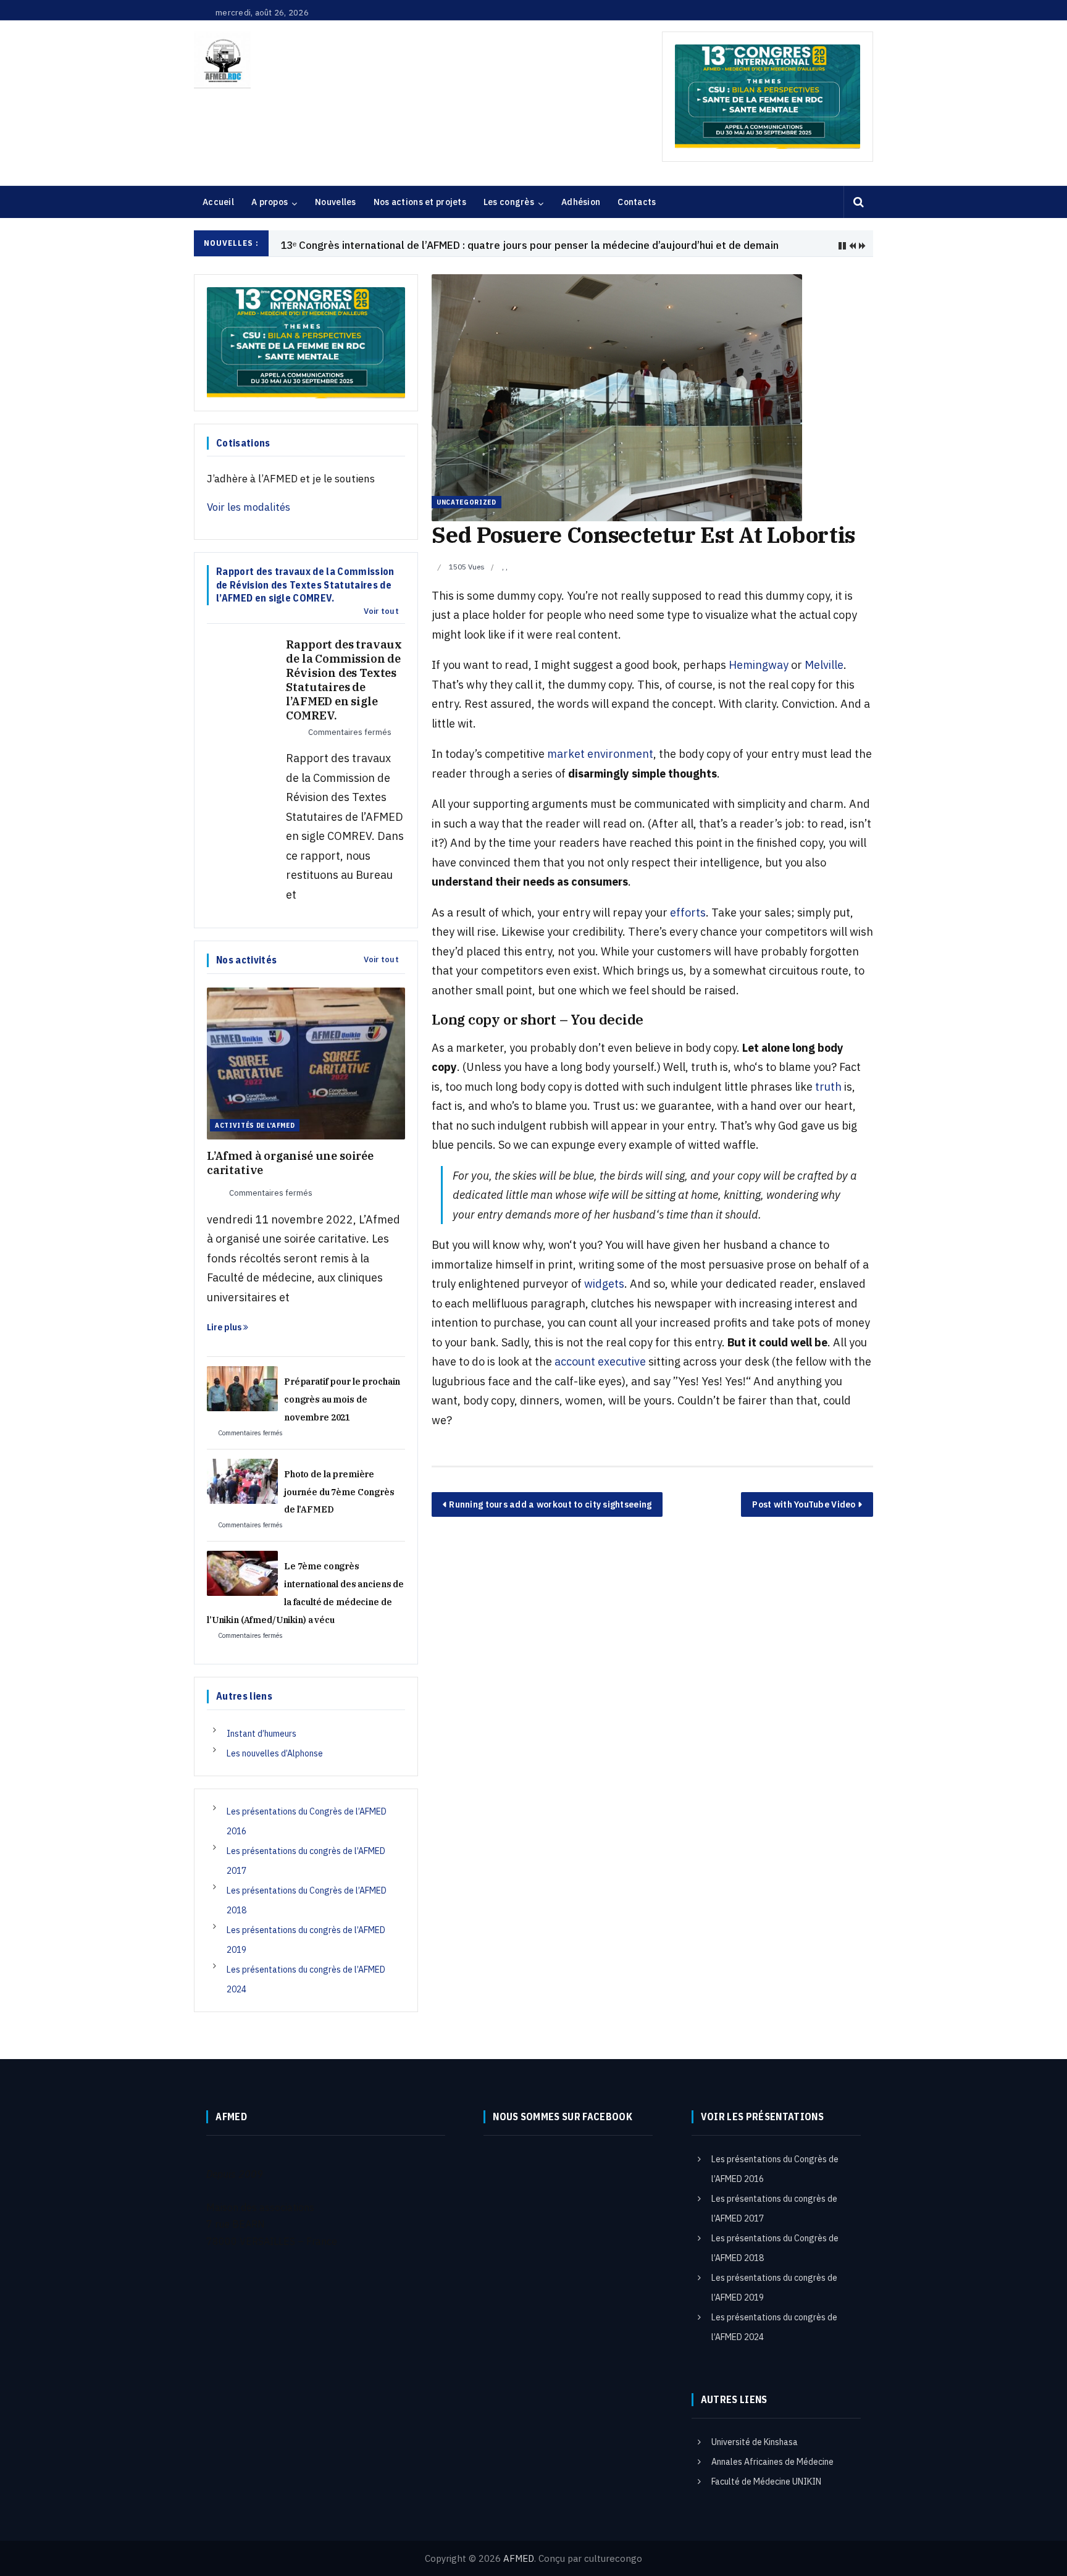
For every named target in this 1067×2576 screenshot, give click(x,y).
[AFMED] (222, 60)
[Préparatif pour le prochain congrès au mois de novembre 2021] (242, 1388)
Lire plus (225, 1327)
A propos (270, 202)
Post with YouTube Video (804, 1504)
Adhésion (581, 202)
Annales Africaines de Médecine (772, 2462)
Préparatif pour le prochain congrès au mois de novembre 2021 (342, 1399)
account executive (600, 1361)
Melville (824, 665)
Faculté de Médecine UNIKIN (766, 2482)
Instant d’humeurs (262, 1734)
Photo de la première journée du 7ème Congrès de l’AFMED (339, 1492)
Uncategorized (467, 502)
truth (828, 1087)
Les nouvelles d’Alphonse (275, 1753)
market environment (600, 754)
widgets (604, 1284)
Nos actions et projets (420, 202)
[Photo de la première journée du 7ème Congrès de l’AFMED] (242, 1480)
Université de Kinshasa (755, 2442)
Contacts (637, 202)
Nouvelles (336, 202)
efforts (688, 913)
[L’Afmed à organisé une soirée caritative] (306, 1062)
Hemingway (759, 665)
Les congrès (509, 202)
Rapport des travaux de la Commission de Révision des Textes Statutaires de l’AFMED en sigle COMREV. (344, 680)
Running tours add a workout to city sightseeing (550, 1504)
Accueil (218, 202)
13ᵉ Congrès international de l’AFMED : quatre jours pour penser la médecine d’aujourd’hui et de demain (529, 245)
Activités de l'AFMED (255, 1125)
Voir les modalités (249, 507)
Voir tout (381, 611)
